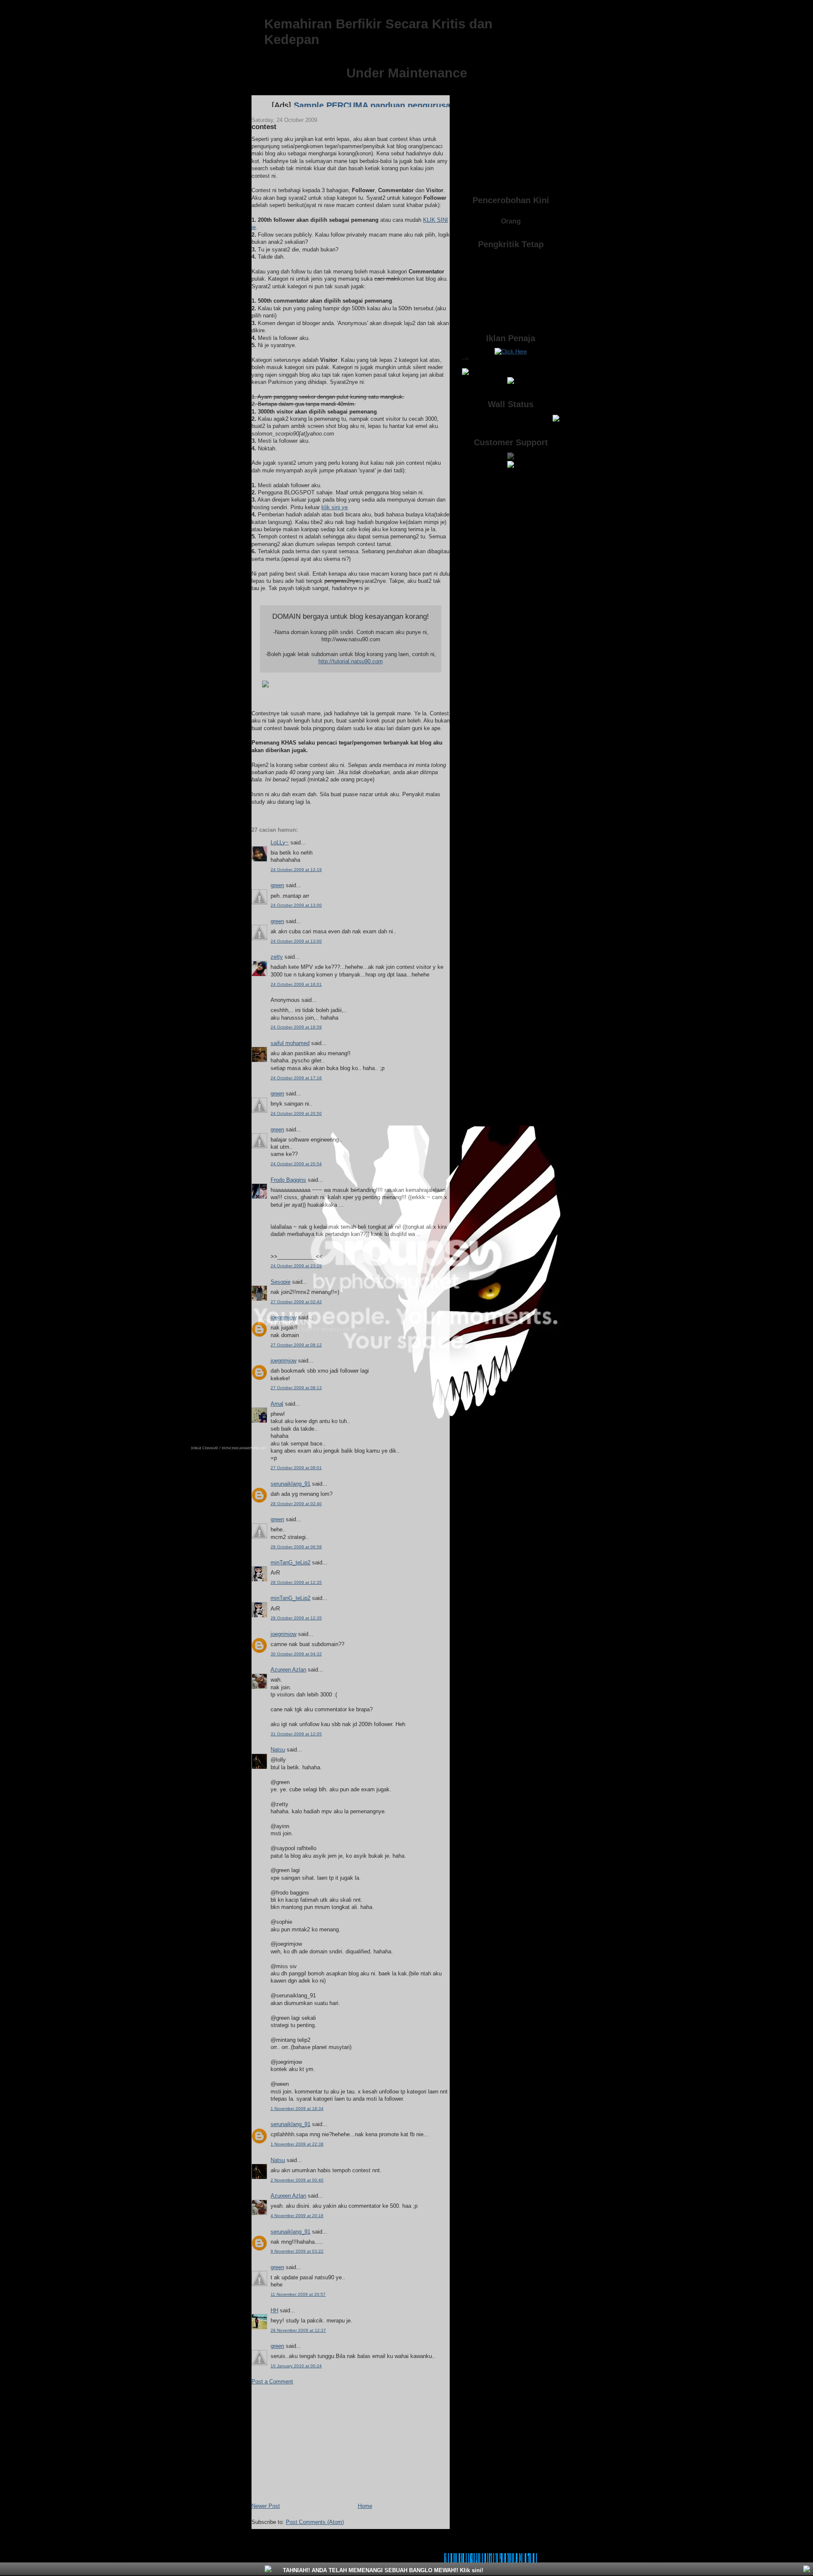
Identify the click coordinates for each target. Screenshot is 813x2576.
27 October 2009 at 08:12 (296, 1345)
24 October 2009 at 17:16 (296, 1078)
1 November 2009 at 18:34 (297, 2109)
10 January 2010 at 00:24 (296, 2366)
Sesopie (281, 1282)
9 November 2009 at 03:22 (297, 2251)
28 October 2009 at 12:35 (296, 1582)
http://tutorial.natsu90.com (351, 661)
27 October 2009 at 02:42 (296, 1302)
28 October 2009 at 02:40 (296, 1504)
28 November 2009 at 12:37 (298, 2330)
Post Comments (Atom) (315, 2522)
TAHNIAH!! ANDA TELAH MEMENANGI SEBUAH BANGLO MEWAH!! (382, 2570)
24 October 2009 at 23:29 (296, 1266)
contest (264, 127)
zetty (277, 957)
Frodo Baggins (288, 1180)
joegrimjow (283, 1317)
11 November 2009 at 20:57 (298, 2294)
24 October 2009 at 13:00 (296, 905)
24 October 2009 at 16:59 (296, 1027)
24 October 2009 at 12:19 (296, 870)
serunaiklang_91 (290, 1484)
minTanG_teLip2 (290, 1562)
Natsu (278, 1750)
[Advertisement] (315, 2443)
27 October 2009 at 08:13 (296, 1388)
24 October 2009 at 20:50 (296, 1113)
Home (365, 2506)
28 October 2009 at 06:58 (296, 1547)
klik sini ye (335, 507)
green (277, 885)
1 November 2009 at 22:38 (297, 2144)
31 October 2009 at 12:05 (296, 1734)
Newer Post (266, 2506)
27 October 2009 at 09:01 (296, 1468)
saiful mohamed (290, 1043)
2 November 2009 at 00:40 (297, 2180)
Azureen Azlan (288, 1670)
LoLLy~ (280, 843)
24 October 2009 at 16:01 (296, 984)
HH (274, 2310)
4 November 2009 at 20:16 (297, 2216)
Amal (277, 1404)
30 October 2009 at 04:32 (296, 1654)
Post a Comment (272, 2382)
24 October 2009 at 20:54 (296, 1164)
